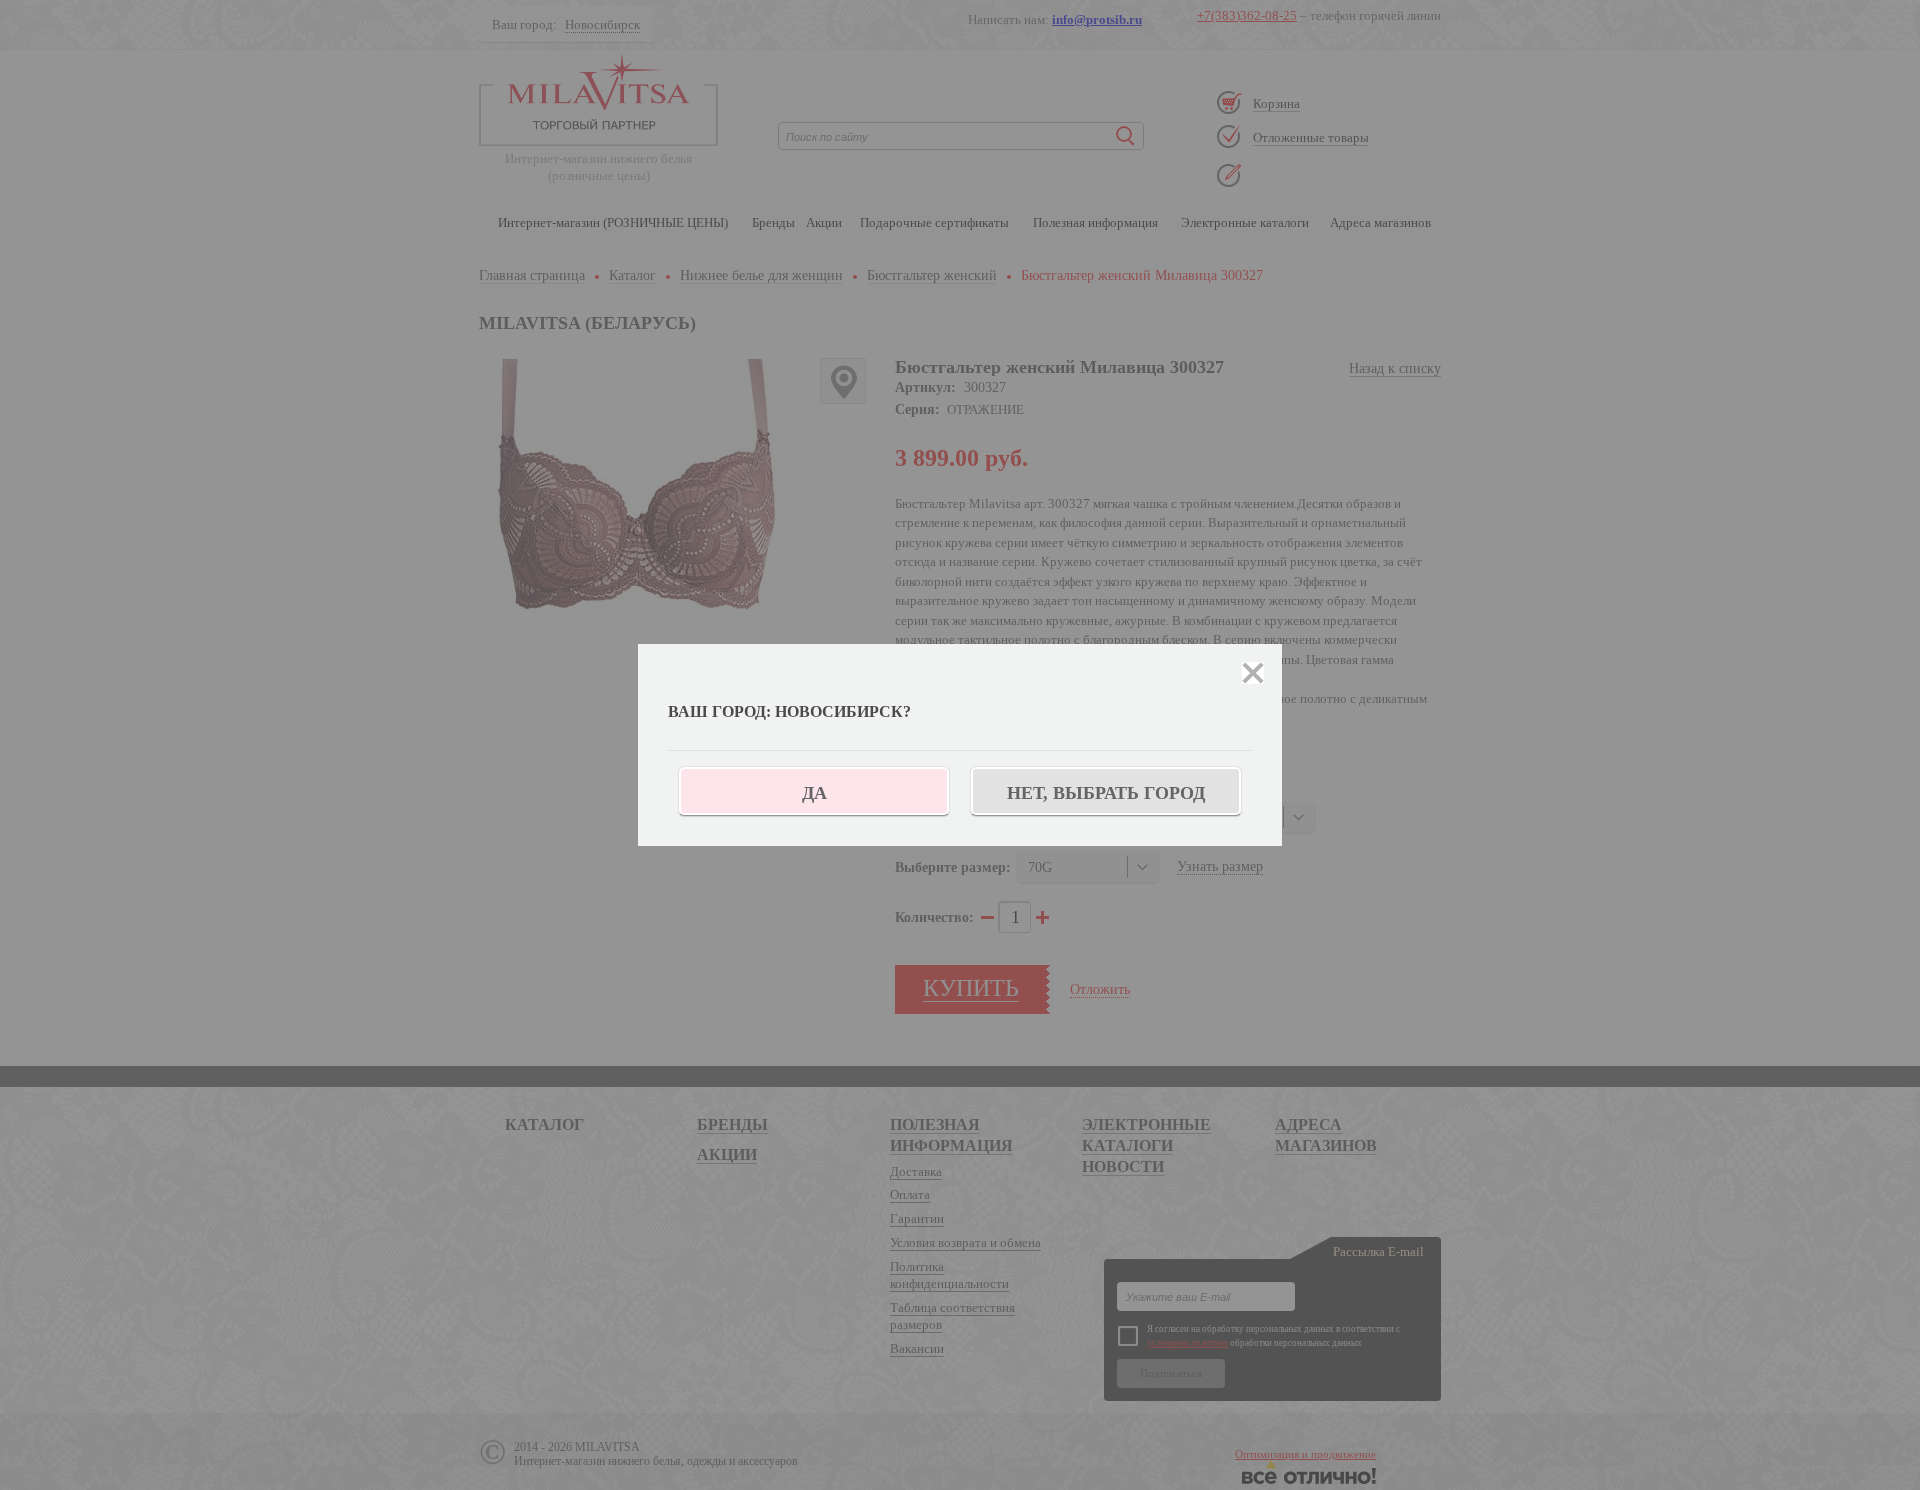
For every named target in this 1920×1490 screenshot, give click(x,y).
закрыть (1253, 673)
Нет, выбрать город (1106, 793)
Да (814, 793)
